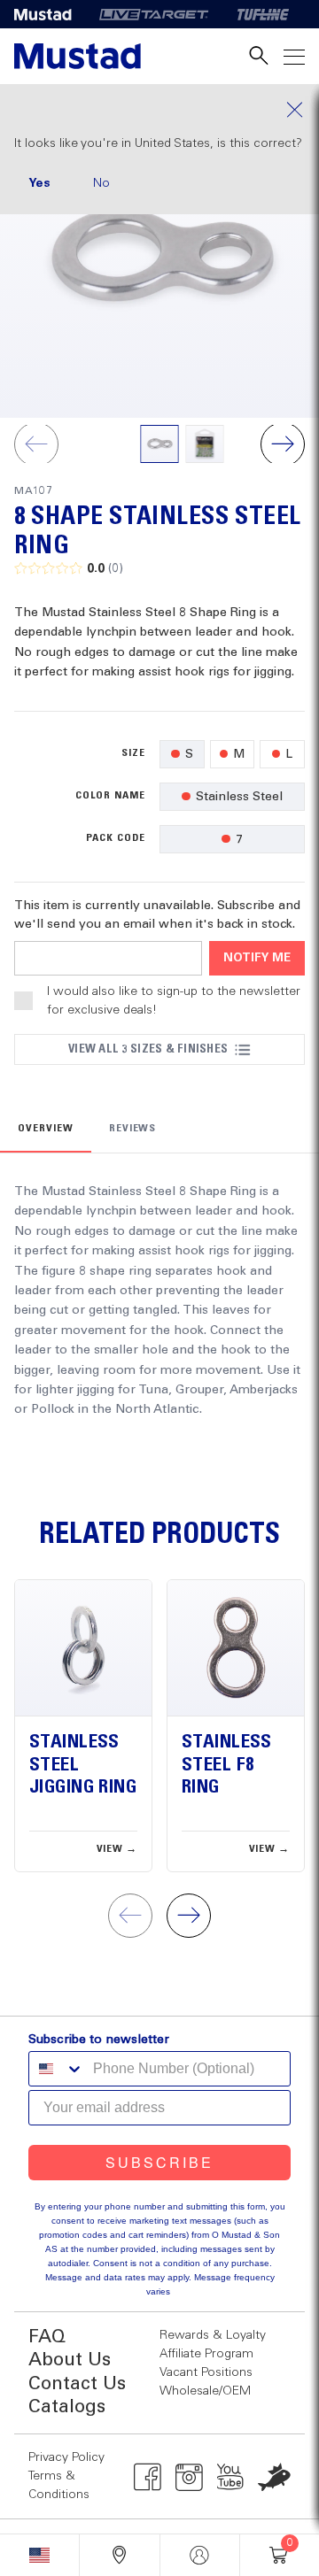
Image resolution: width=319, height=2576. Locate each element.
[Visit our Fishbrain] (274, 2477)
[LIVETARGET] (154, 14)
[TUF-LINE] (263, 14)
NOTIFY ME (257, 958)
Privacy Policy (66, 2457)
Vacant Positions (206, 2372)
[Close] (159, 110)
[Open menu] (294, 56)
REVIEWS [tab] (133, 1129)
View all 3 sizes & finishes (148, 1049)
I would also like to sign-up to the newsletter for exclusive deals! (174, 1001)
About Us (70, 2360)
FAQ (47, 2337)
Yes (39, 183)
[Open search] (259, 56)
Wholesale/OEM (205, 2391)
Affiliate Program (206, 2354)
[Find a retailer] (119, 2555)
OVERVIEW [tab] (46, 1129)
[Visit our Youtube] (231, 2477)
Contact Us (77, 2384)
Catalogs (67, 2407)
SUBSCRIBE (159, 2162)
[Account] (200, 2555)
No (101, 183)
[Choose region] (39, 2555)
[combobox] (57, 2069)
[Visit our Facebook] (148, 2477)
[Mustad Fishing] (50, 14)
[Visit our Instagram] (189, 2477)
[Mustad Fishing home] (78, 56)
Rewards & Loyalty (213, 2335)
